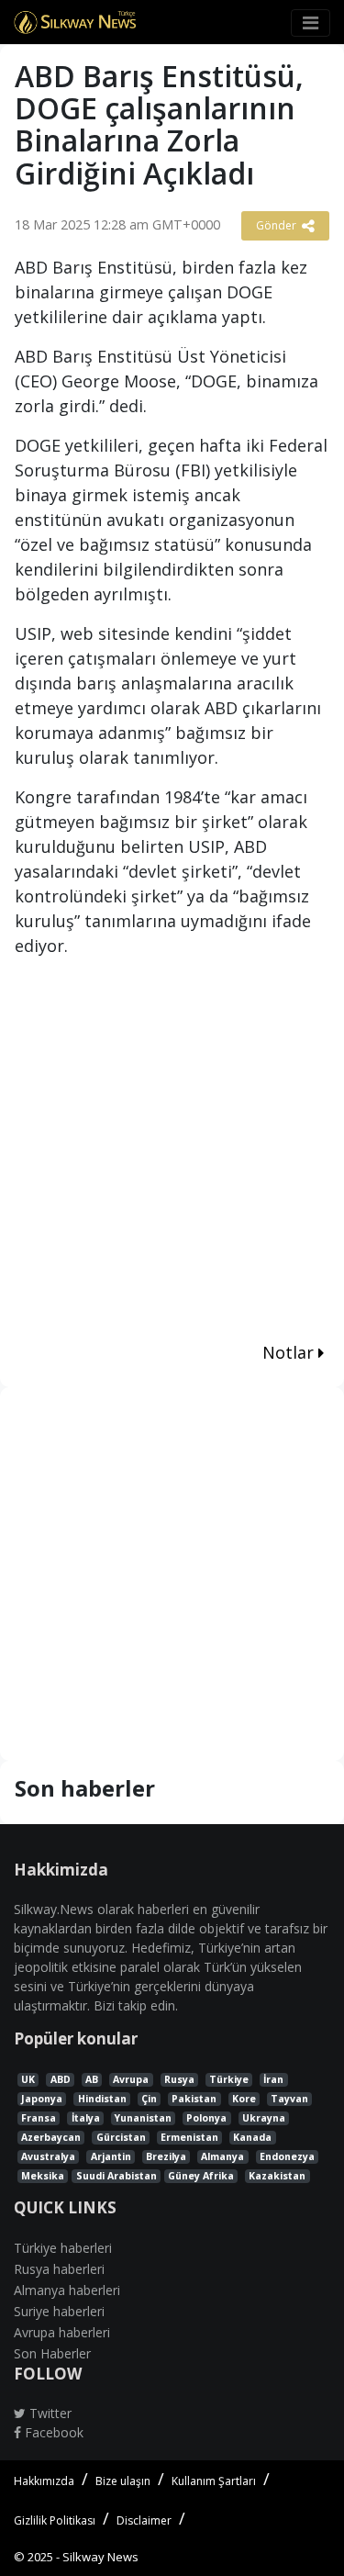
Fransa (39, 2118)
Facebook (52, 2432)
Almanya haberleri (67, 2290)
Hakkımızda (44, 2481)
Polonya (206, 2118)
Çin (149, 2099)
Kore (244, 2099)
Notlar (290, 1352)
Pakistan (194, 2099)
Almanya (222, 2156)
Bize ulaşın (123, 2481)
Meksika (43, 2176)
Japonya (42, 2099)
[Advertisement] (172, 1153)
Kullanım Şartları (214, 2481)
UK (28, 2079)
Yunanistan (143, 2118)
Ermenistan (189, 2137)
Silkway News (100, 2557)
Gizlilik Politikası (55, 2520)
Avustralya (48, 2156)
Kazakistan (277, 2176)
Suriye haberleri (59, 2311)
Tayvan (289, 2099)
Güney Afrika (201, 2176)
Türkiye (229, 2079)
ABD (61, 2079)
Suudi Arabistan (117, 2176)
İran (273, 2079)
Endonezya (287, 2156)
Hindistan (102, 2099)
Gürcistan (121, 2137)
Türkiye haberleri (63, 2248)
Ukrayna (264, 2118)
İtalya (86, 2118)
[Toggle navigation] (311, 23)
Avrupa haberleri (62, 2332)
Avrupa (131, 2079)
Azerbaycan (51, 2137)
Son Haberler (52, 2353)
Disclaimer (144, 2520)
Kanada (252, 2137)
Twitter (49, 2413)
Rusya (179, 2079)
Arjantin (111, 2156)
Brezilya (166, 2156)
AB (92, 2079)
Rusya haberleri (59, 2269)
